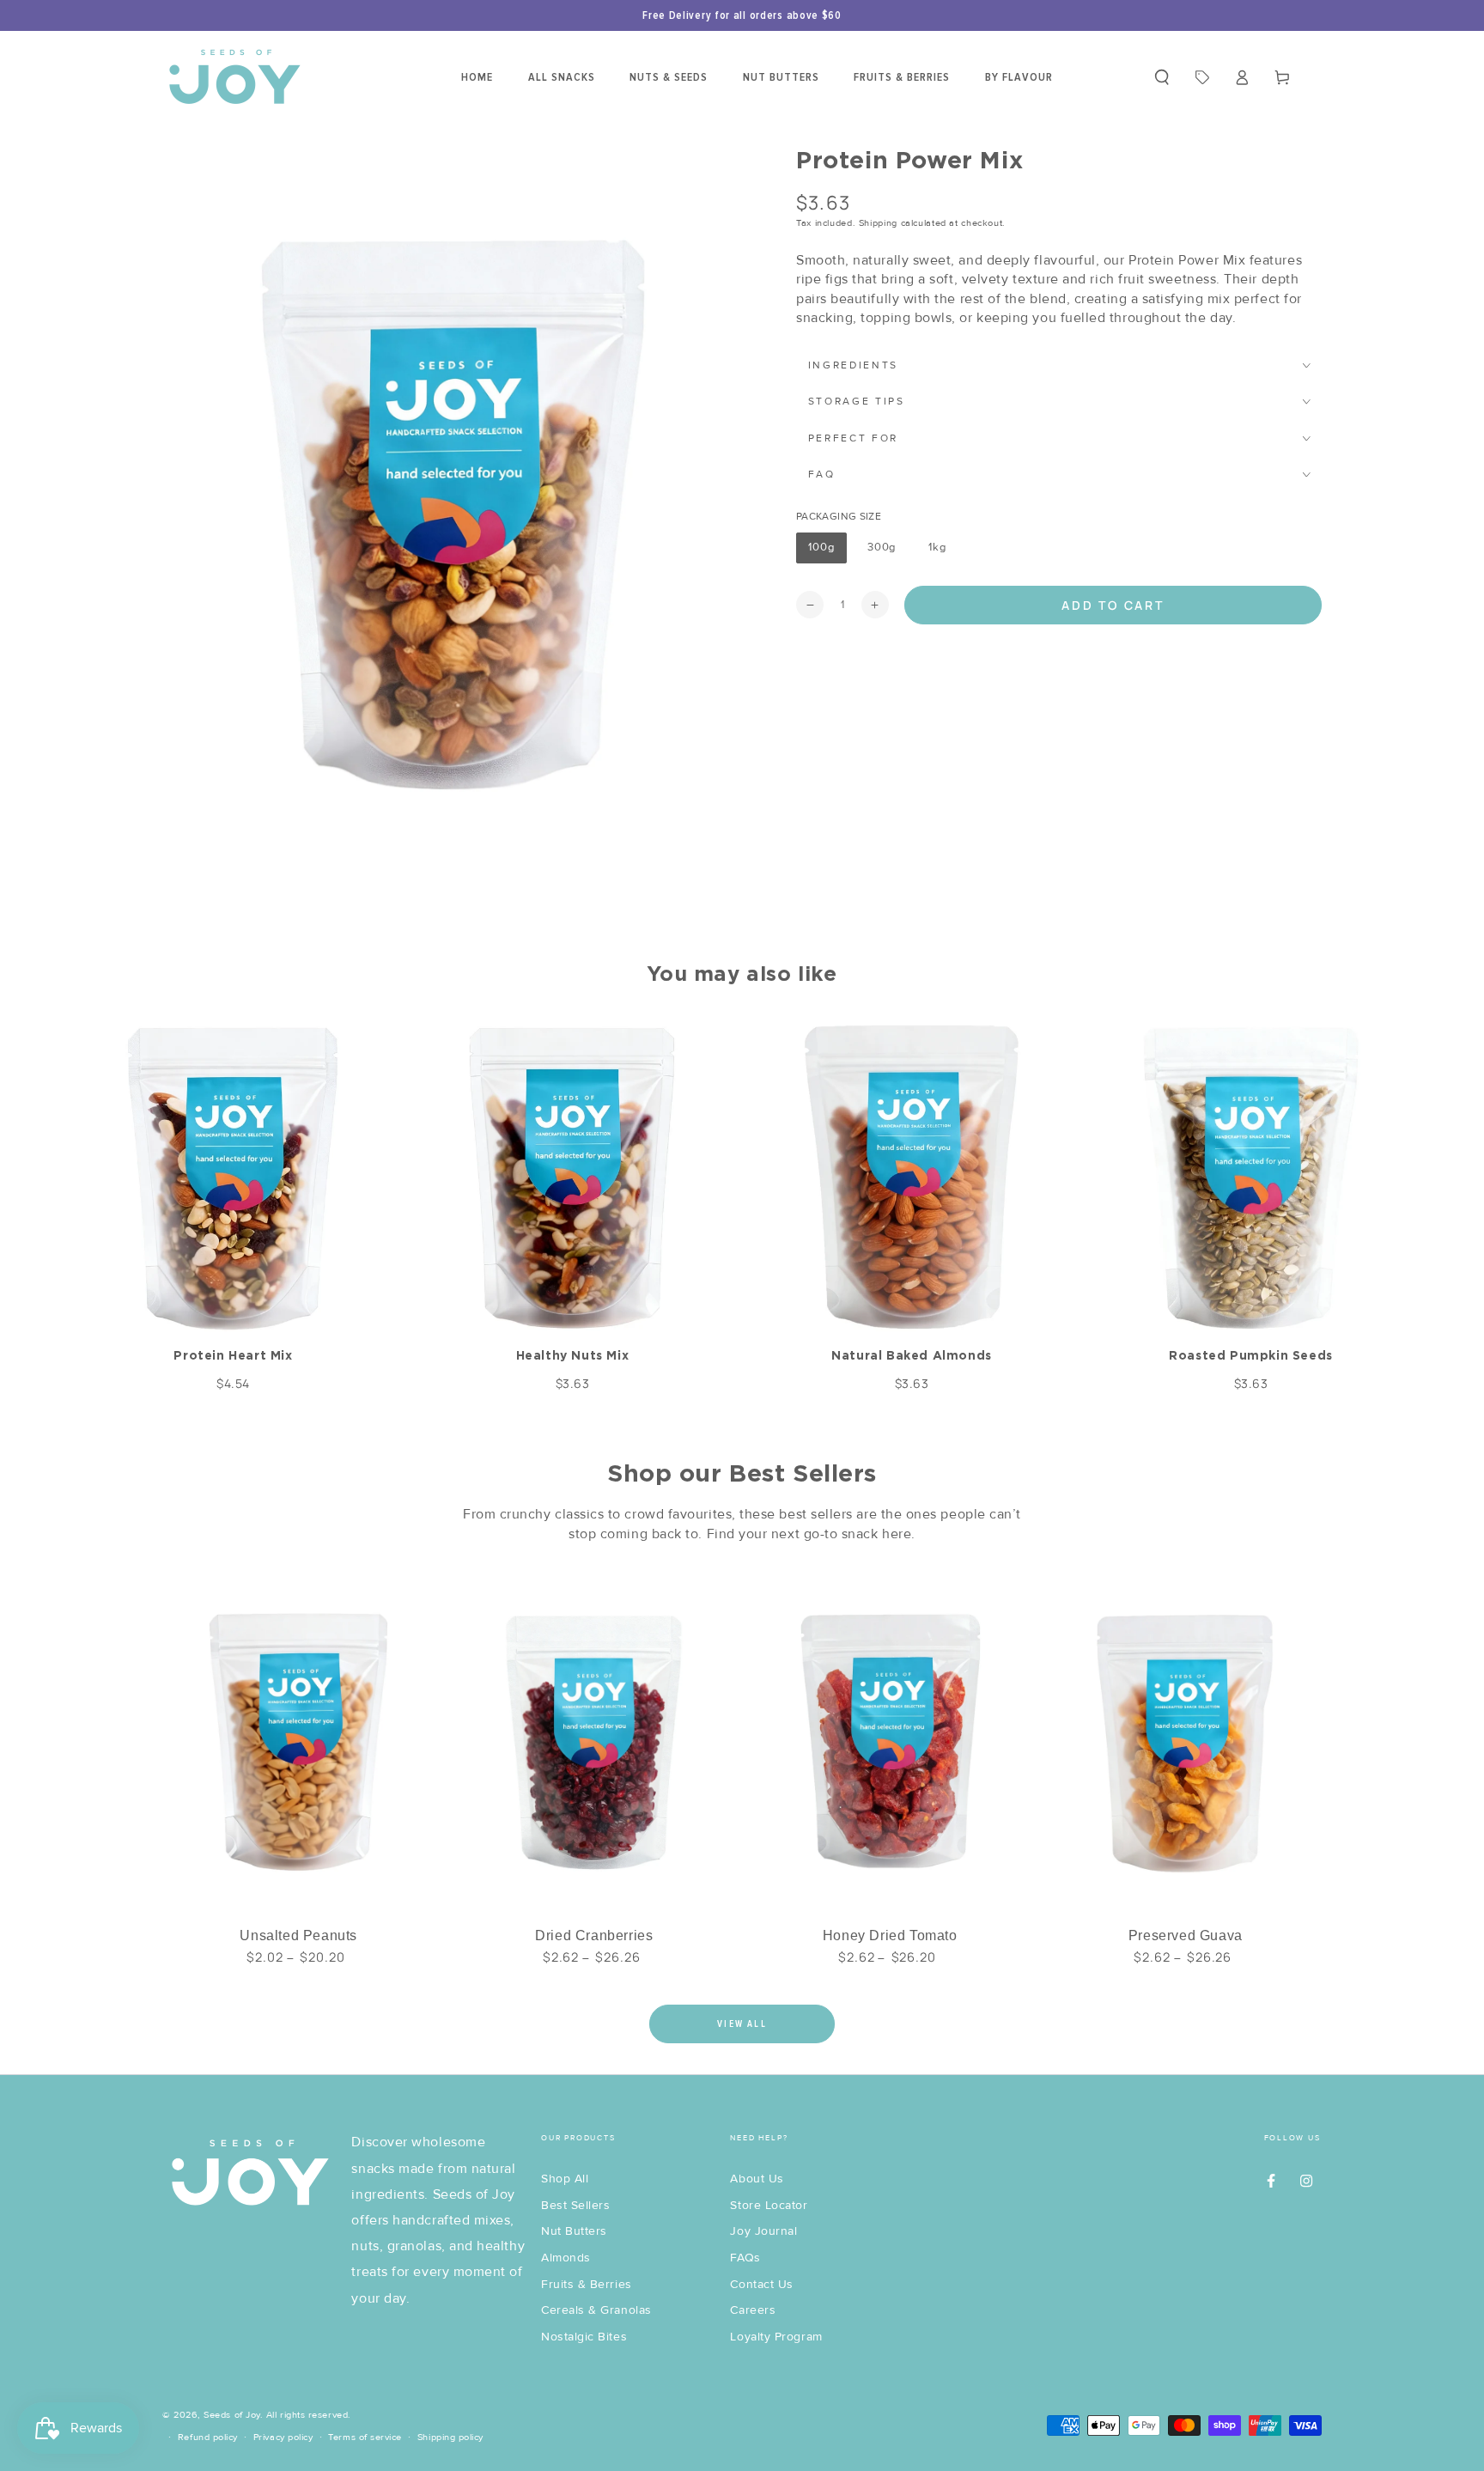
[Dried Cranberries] (594, 1740)
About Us (757, 2179)
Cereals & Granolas (596, 2310)
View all (742, 2024)
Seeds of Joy (231, 2415)
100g (827, 551)
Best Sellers (575, 2205)
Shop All (565, 2179)
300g (887, 551)
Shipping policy (450, 2437)
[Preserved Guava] (1186, 1740)
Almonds (566, 2258)
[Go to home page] (234, 77)
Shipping (878, 223)
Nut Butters (574, 2231)
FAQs (745, 2258)
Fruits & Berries (587, 2284)
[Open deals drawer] (1202, 77)
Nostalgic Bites (584, 2337)
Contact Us (761, 2284)
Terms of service (365, 2437)
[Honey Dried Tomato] (890, 1740)
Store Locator (769, 2205)
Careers (753, 2310)
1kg (943, 551)
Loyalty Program (776, 2337)
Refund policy (208, 2437)
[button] (1162, 77)
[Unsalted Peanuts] (298, 1740)
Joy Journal (763, 2231)
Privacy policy (283, 2437)
